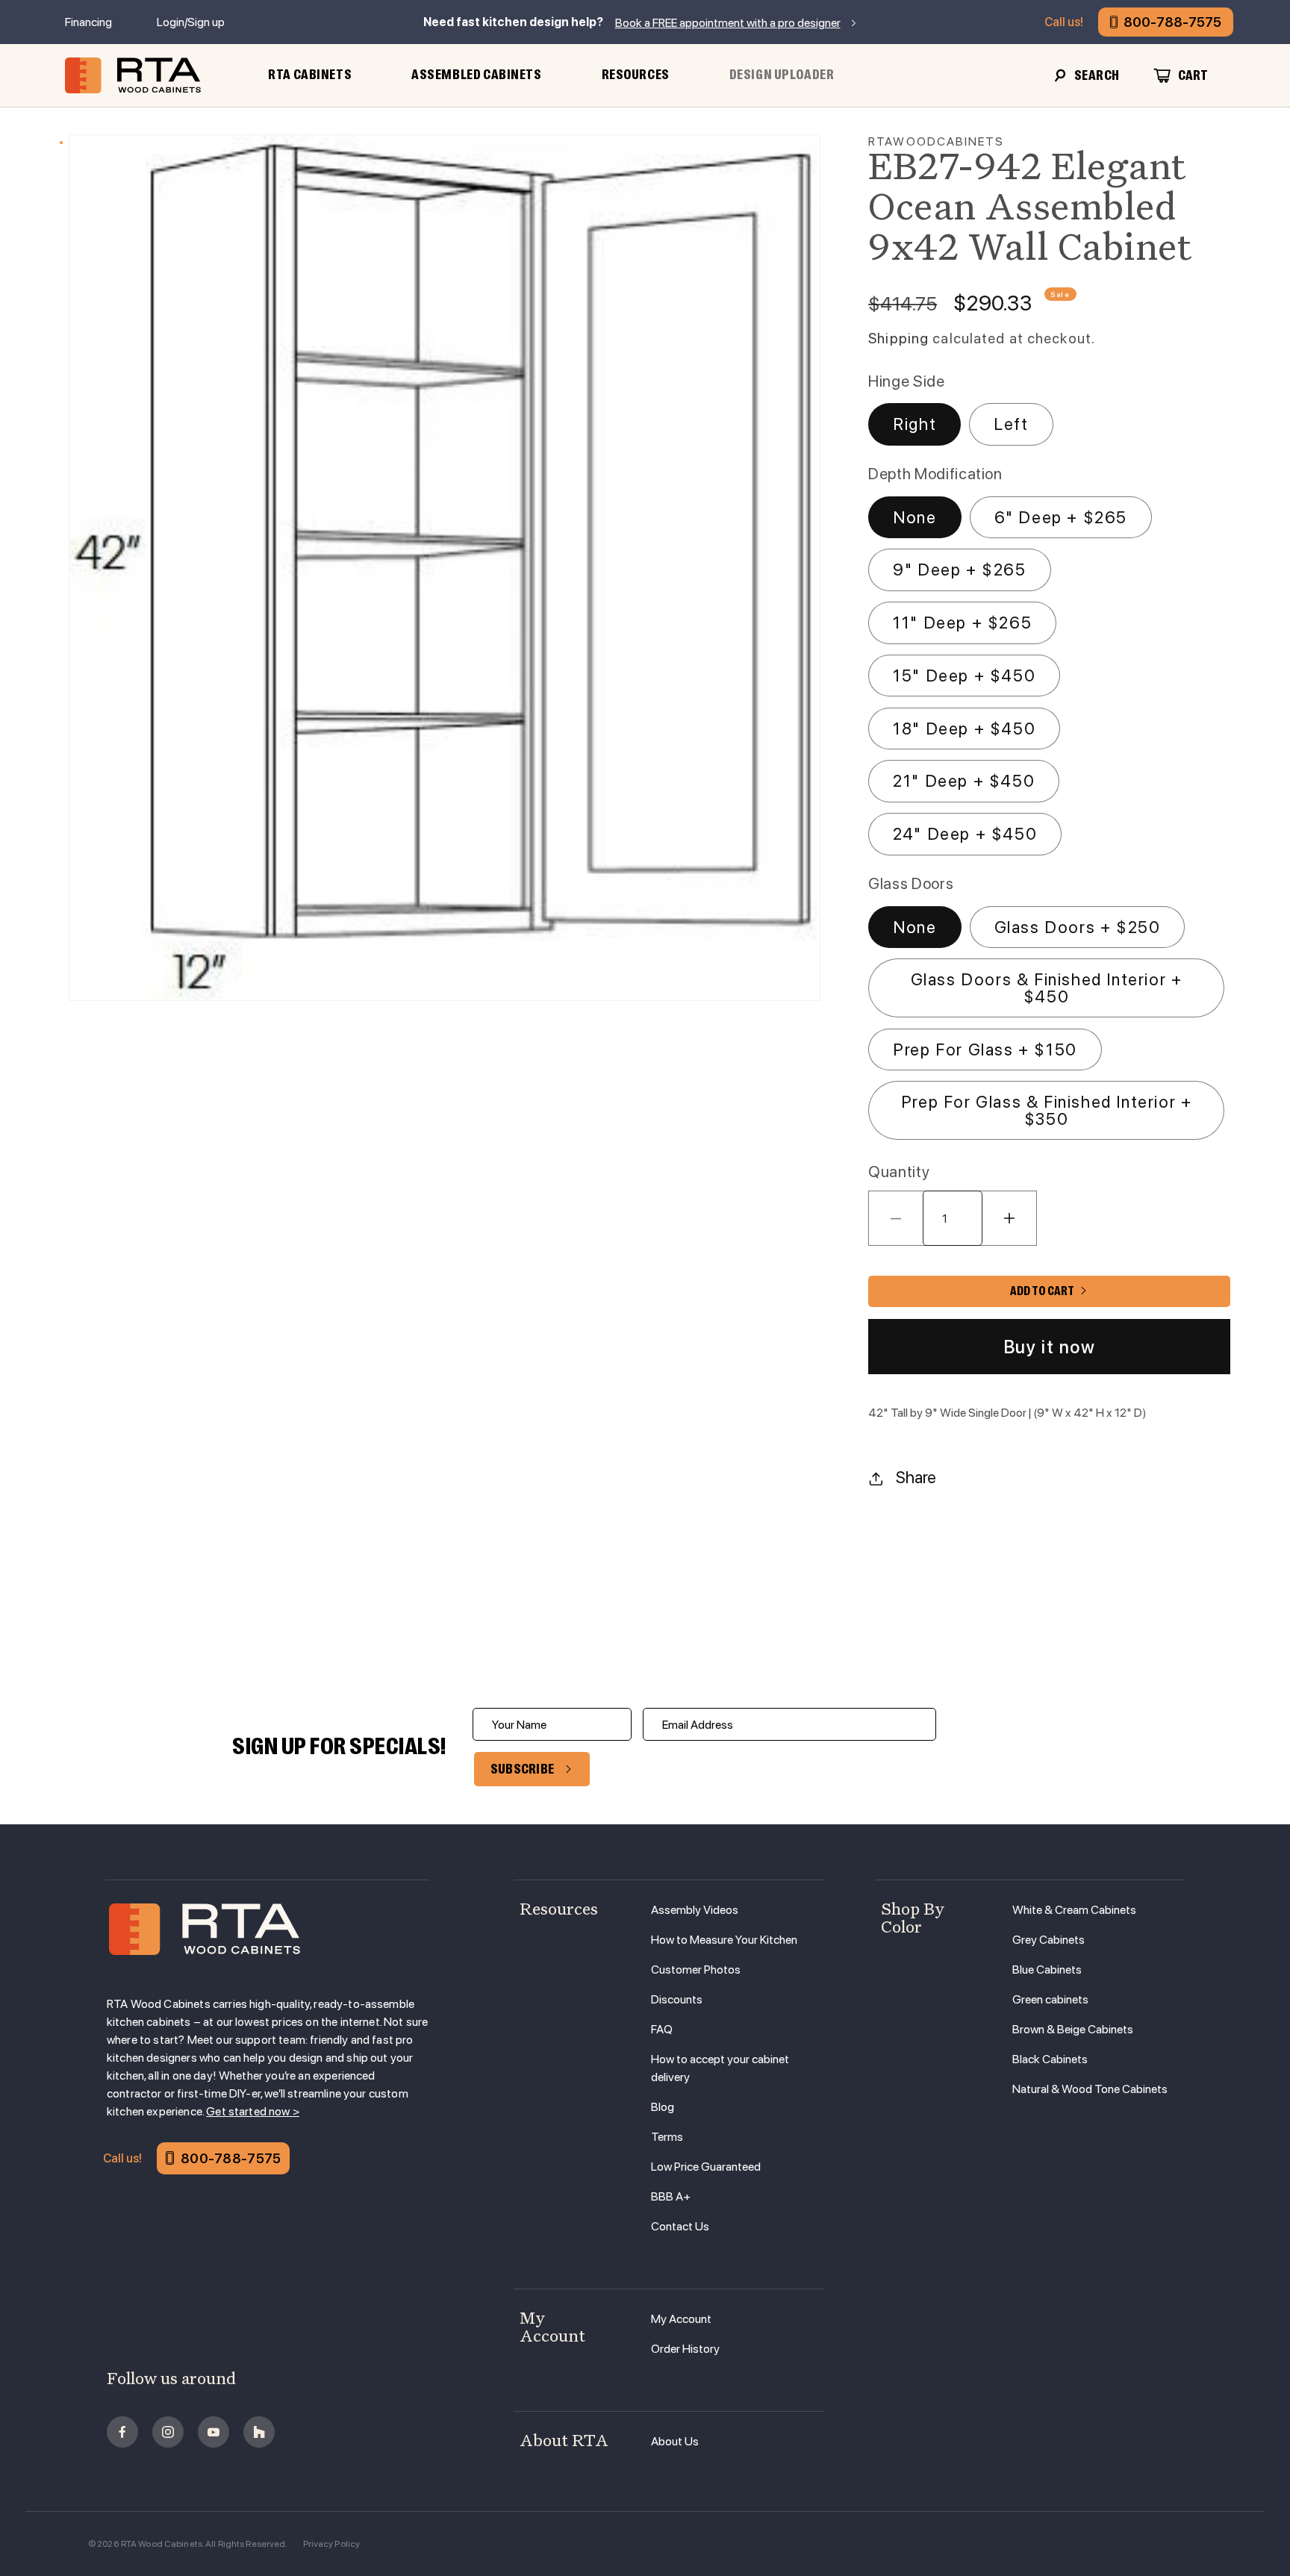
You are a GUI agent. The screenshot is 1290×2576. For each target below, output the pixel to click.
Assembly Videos (695, 1910)
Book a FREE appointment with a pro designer (728, 23)
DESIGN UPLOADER (782, 75)
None (914, 517)
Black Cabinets (1050, 2059)
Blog (663, 2107)
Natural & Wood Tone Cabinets (1090, 2089)
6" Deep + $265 (1061, 517)
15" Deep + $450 (964, 676)
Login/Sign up (191, 22)
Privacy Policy (332, 2544)
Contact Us (680, 2226)
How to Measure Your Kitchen (724, 1940)
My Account (681, 2319)
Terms (667, 2137)
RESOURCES (636, 75)
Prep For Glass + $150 (985, 1050)
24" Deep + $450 (965, 834)
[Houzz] (259, 2432)
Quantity (899, 1172)
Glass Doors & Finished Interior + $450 (1047, 988)
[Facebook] (122, 2432)
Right (914, 424)
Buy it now (1050, 1347)
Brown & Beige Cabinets (1073, 2029)
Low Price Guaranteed (706, 2167)
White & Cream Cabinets (1074, 1910)
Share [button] (916, 1477)
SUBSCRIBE (523, 1769)
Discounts (677, 1999)
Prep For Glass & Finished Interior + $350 (1047, 1110)
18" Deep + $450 (964, 729)
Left (1011, 424)
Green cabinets (1050, 1999)
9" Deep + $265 (959, 570)
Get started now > (253, 2111)
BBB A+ (671, 2196)
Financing (88, 22)
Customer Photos (696, 1970)
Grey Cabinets (1048, 1940)
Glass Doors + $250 (1078, 927)
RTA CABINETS (310, 75)
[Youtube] (214, 2432)
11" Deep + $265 (962, 623)
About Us (675, 2441)
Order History (685, 2349)
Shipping (898, 339)
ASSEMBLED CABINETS (476, 75)
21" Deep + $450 (964, 781)
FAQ (662, 2029)
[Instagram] (168, 2432)
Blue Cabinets (1047, 1970)
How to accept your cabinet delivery (720, 2068)
